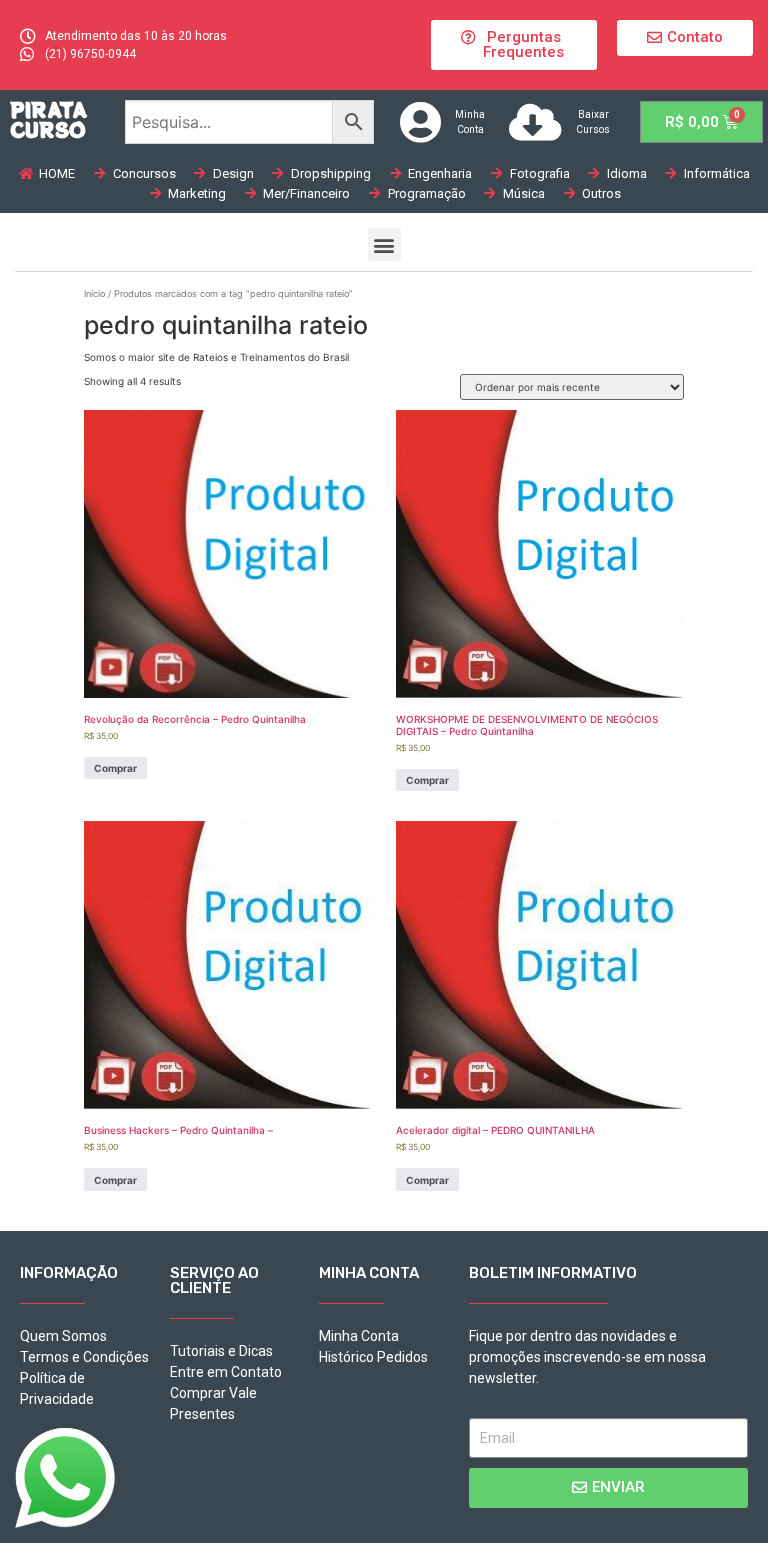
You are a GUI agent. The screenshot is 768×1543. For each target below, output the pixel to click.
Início (94, 293)
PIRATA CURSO (48, 119)
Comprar (115, 768)
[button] (513, 45)
